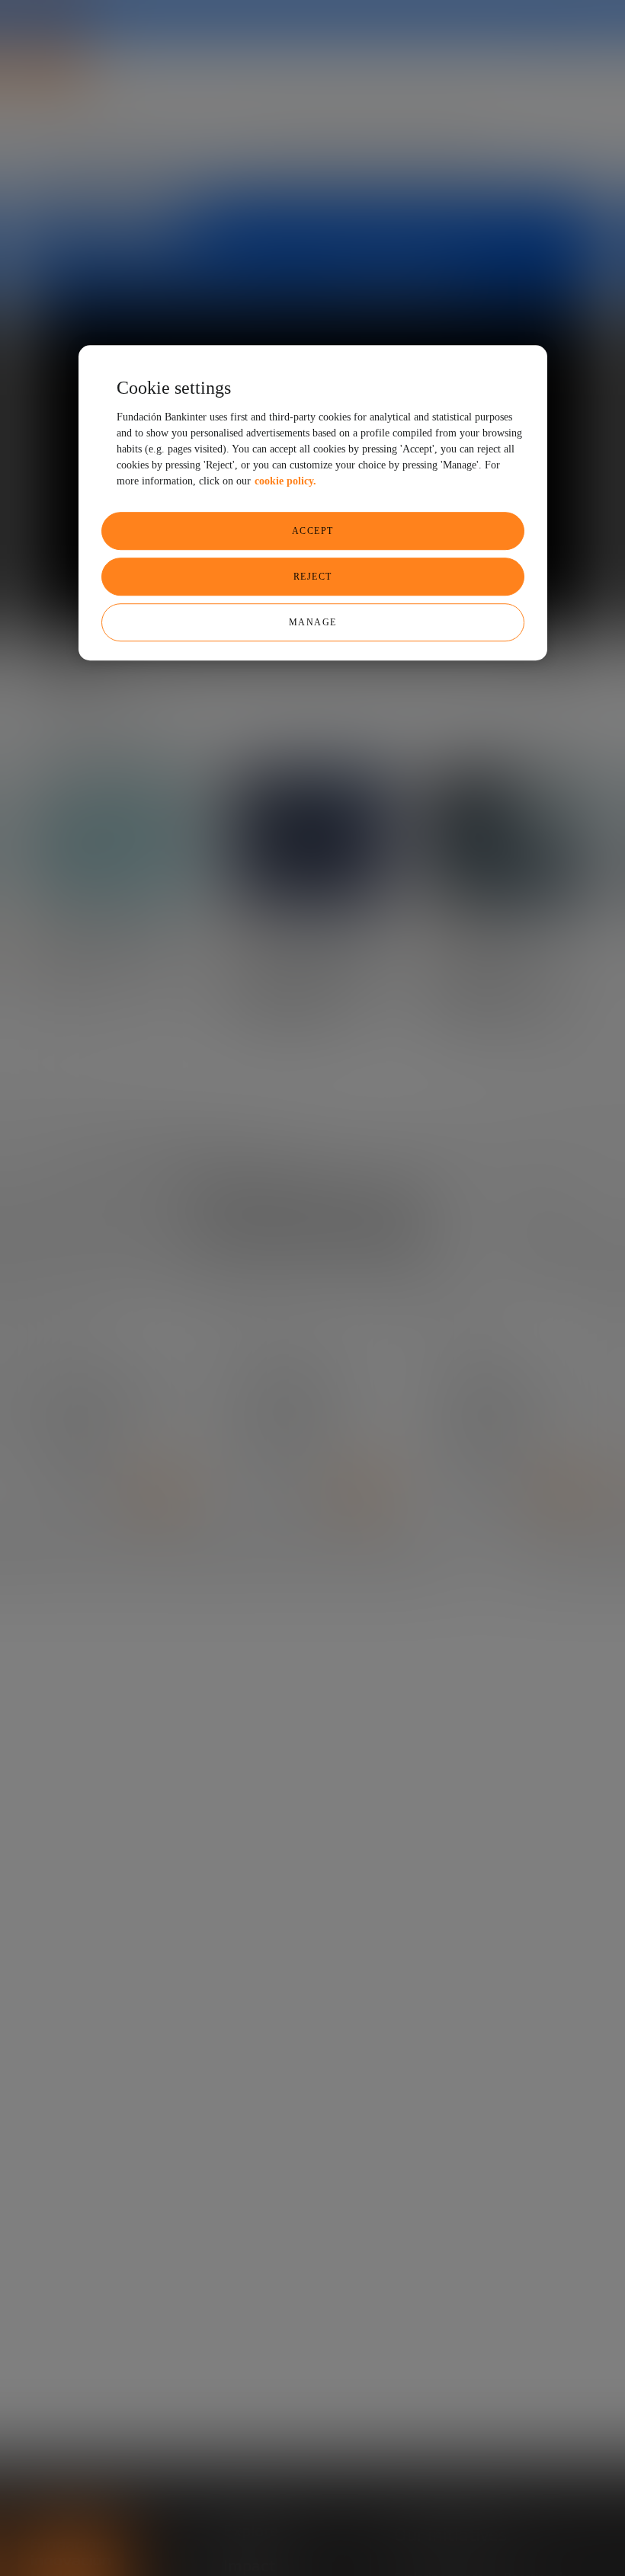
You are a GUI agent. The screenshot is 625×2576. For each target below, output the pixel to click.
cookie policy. (285, 481)
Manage (313, 622)
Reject (313, 577)
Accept (313, 531)
